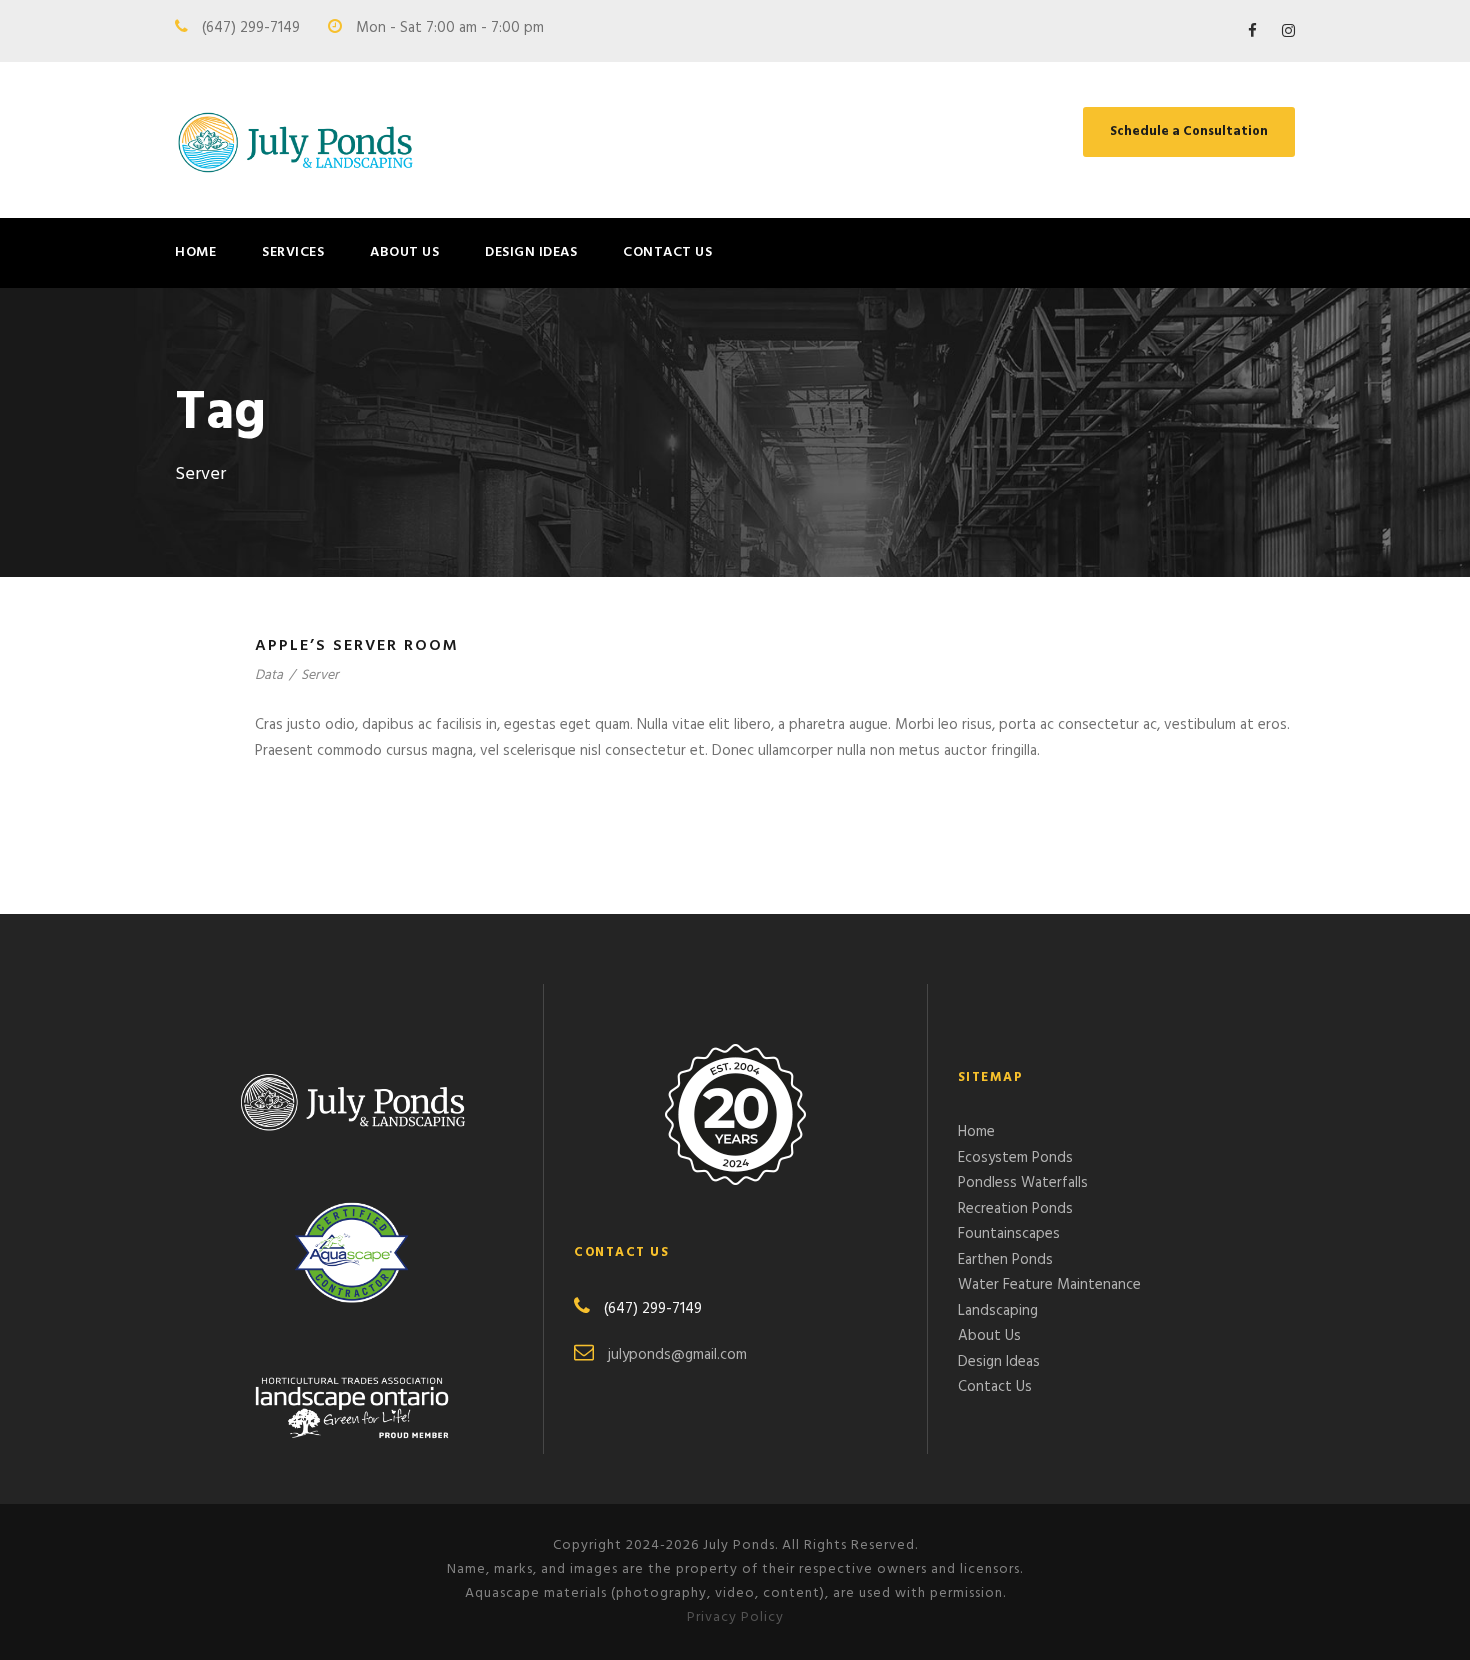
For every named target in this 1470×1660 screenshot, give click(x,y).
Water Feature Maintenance (1049, 1285)
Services (293, 252)
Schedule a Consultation (1189, 131)
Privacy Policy (735, 1617)
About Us (404, 252)
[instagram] (1288, 32)
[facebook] (1252, 32)
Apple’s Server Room (357, 646)
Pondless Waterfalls (1023, 1183)
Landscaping (998, 1311)
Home (195, 252)
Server (320, 675)
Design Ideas (531, 252)
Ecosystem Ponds (1015, 1158)
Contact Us (667, 252)
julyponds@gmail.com (677, 1355)
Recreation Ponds (1015, 1209)
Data (269, 675)
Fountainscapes (1009, 1234)
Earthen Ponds (1005, 1260)
